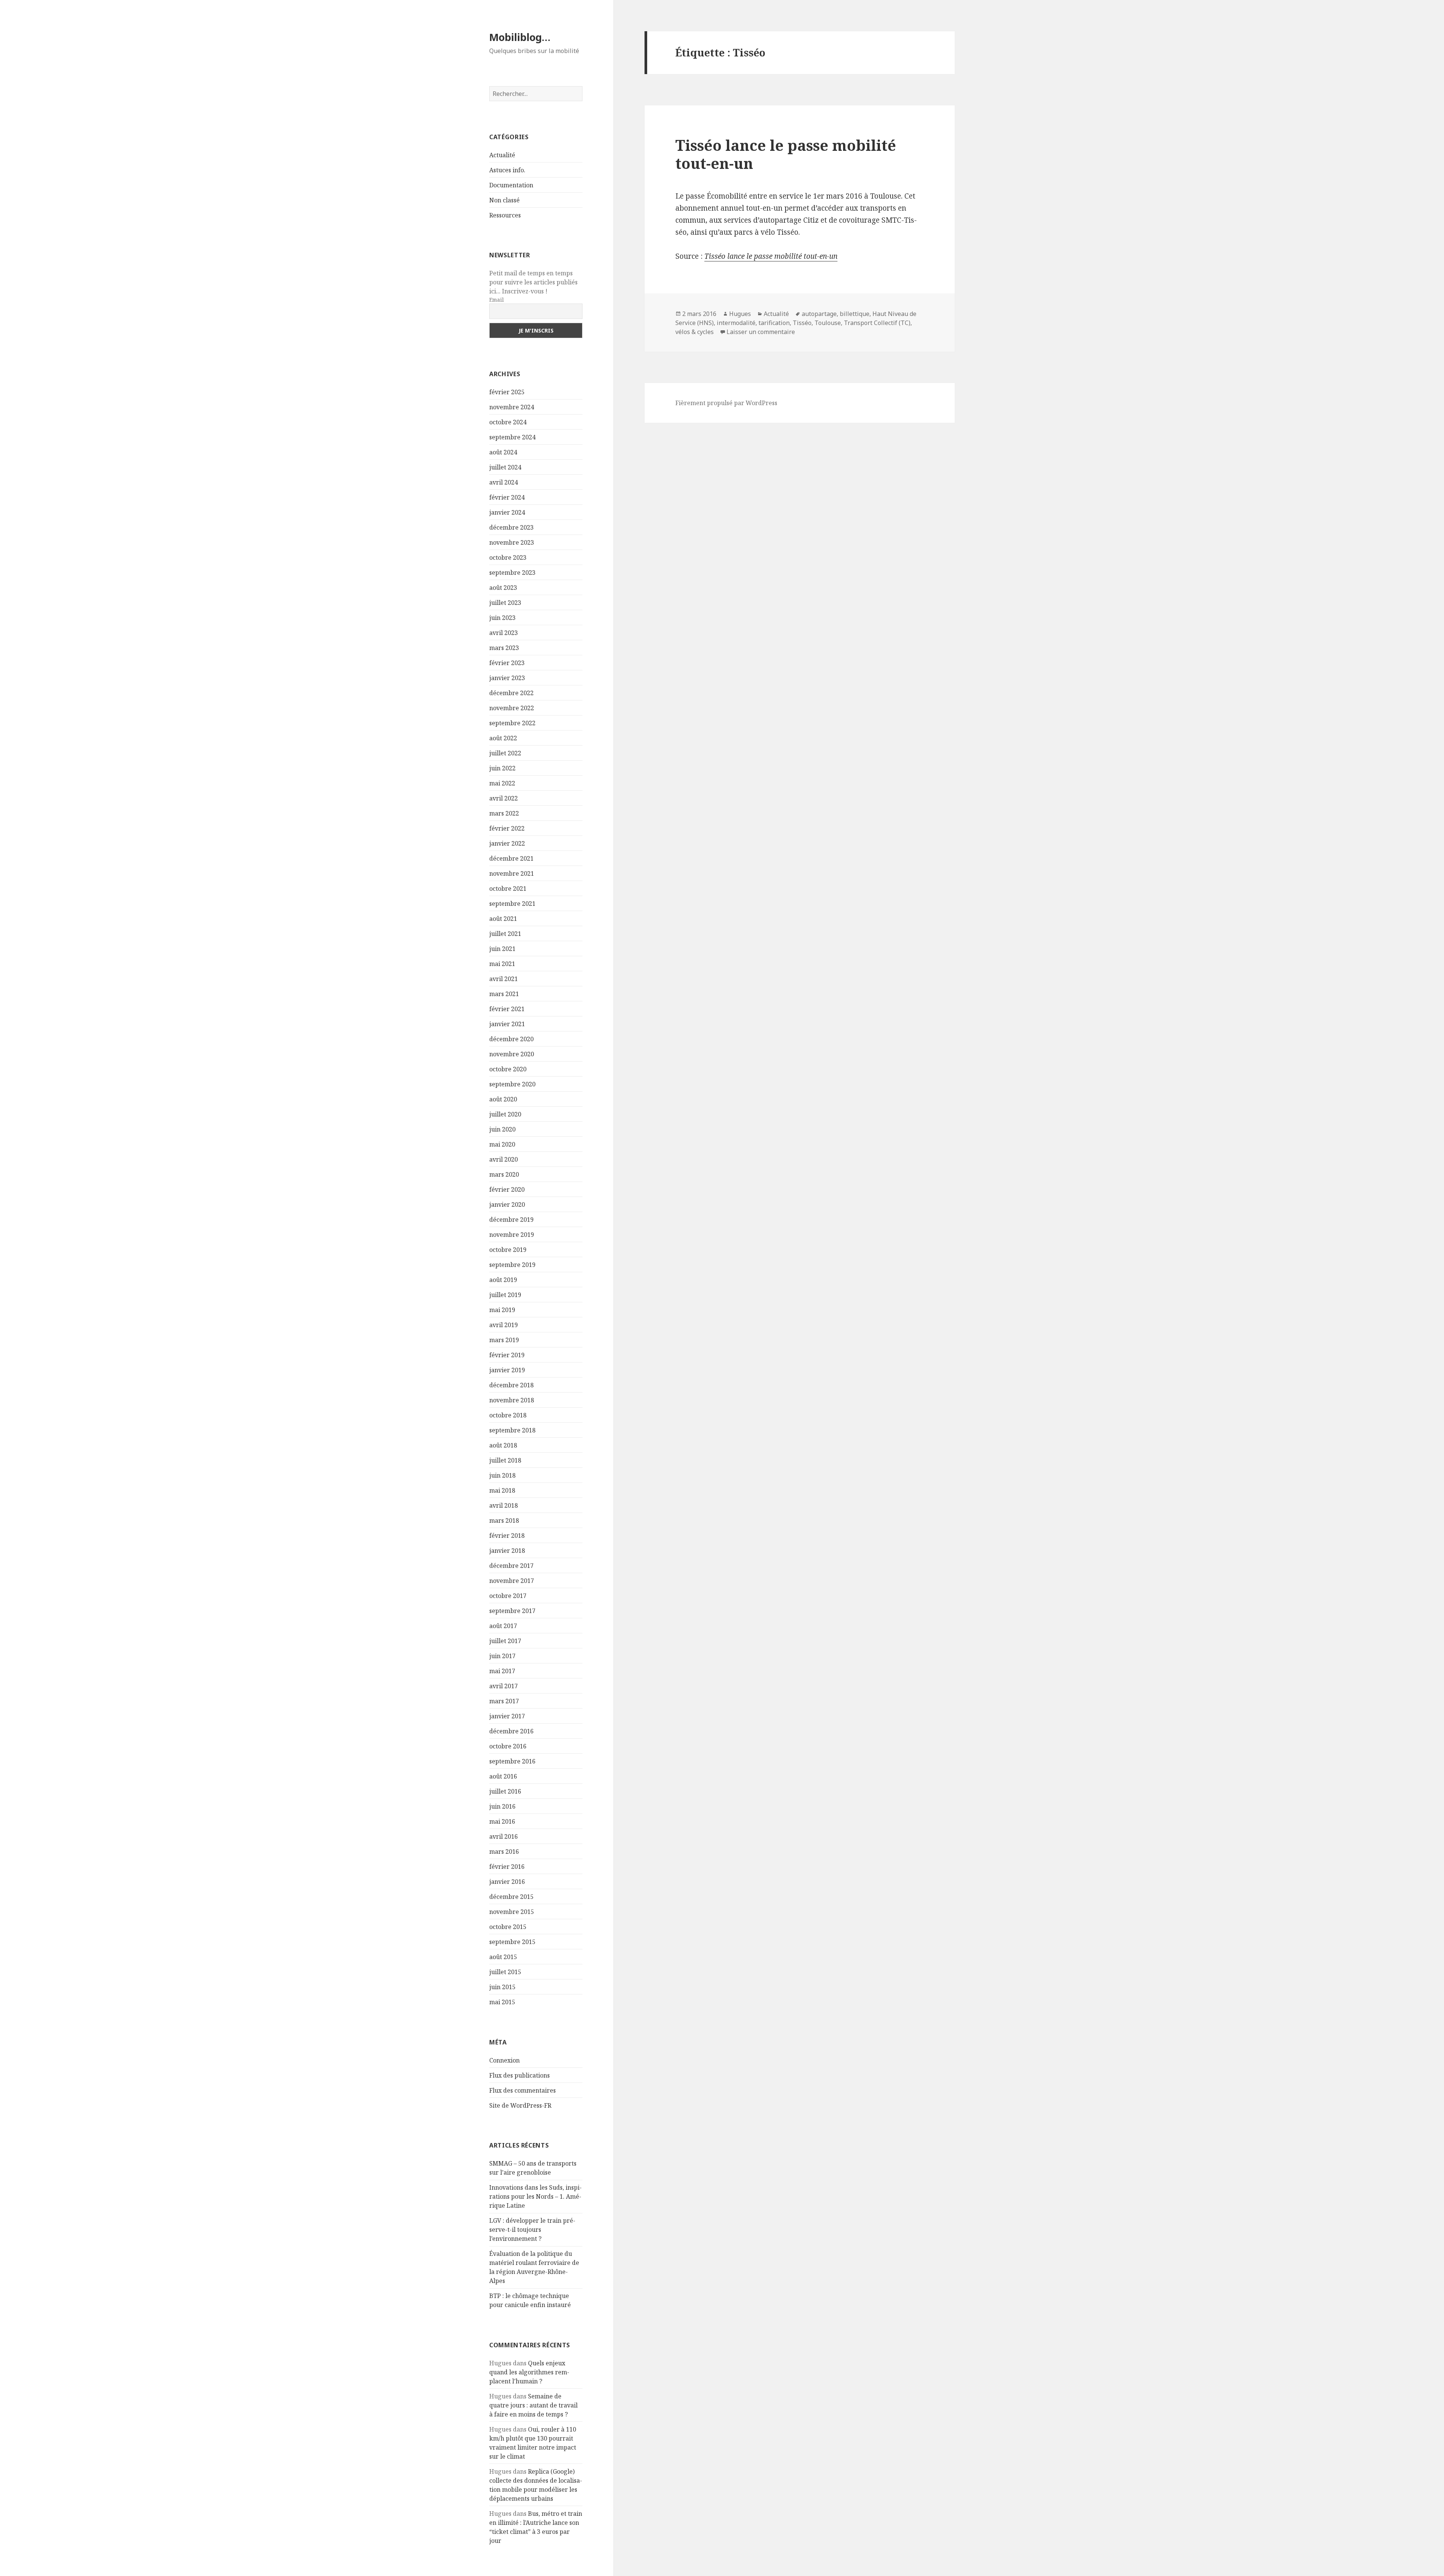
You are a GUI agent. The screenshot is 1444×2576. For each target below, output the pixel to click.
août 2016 (503, 1776)
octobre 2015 (508, 1927)
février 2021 (507, 1009)
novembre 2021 (512, 873)
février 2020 (507, 1189)
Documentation (511, 185)
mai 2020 (502, 1144)
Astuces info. (507, 170)
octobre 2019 (508, 1250)
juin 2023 (502, 618)
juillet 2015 (505, 1972)
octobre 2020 (508, 1069)
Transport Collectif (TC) (877, 323)
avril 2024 (504, 482)
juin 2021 (502, 949)
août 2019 (503, 1280)
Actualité (502, 155)
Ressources (505, 215)
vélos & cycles (695, 332)
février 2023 (507, 663)
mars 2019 (504, 1340)
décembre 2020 (511, 1039)
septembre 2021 (512, 904)
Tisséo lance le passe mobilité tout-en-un (786, 154)
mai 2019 (502, 1310)
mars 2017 (504, 1701)
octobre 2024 (508, 422)
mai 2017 (502, 1671)
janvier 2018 (507, 1551)
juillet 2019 (505, 1295)
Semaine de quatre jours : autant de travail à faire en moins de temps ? (533, 2405)
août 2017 (503, 1626)
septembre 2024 (512, 437)
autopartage (819, 314)
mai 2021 (502, 964)
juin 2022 (502, 768)
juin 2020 (502, 1129)
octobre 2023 (508, 557)
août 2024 (503, 452)
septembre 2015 (512, 1942)
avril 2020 (504, 1159)
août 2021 (503, 919)
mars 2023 (504, 648)
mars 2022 (504, 813)
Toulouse (828, 323)
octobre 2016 (508, 1746)
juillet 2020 (505, 1114)
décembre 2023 (511, 527)
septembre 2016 (512, 1761)
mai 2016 (502, 1821)
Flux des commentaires (523, 2090)
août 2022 (503, 738)
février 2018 (507, 1536)
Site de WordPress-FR (520, 2105)
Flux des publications (520, 2075)
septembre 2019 (512, 1265)
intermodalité (736, 323)
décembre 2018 (511, 1385)
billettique (855, 314)
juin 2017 (502, 1656)
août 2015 (503, 1957)
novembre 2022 (512, 708)
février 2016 (507, 1867)
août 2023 (503, 588)
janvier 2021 (507, 1024)
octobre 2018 (508, 1415)
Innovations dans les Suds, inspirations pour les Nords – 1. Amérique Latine (535, 2196)
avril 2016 (504, 1836)
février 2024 (507, 497)
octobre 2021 (508, 889)
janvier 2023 (507, 678)
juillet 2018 (505, 1460)
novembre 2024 (512, 407)
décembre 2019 (511, 1220)
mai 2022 (502, 783)
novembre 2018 (512, 1400)
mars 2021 (504, 994)
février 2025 (507, 392)
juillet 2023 (505, 603)
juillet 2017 (505, 1641)
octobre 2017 (508, 1596)
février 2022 (507, 828)
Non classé (504, 200)
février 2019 (507, 1355)
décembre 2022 (511, 693)
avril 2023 (504, 633)
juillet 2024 (505, 467)
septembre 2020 (512, 1084)
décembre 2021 (511, 858)
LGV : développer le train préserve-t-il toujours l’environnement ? (532, 2230)
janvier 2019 (507, 1370)
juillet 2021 (505, 934)
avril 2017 (504, 1686)
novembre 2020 (512, 1054)
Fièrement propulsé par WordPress (726, 403)
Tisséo (802, 323)
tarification (774, 323)
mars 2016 (504, 1851)
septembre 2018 (512, 1430)
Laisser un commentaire (761, 332)
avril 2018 (504, 1505)
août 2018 (503, 1445)
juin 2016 (502, 1806)
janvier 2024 (507, 512)
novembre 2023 (512, 542)
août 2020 (503, 1099)
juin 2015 (502, 1987)
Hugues (740, 314)
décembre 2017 (511, 1566)
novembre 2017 (512, 1581)
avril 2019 (504, 1325)
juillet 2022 (505, 753)
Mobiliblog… (520, 37)
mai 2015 (502, 2002)
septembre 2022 (512, 723)
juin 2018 (502, 1475)
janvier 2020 (507, 1204)
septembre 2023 (512, 573)
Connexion (504, 2060)
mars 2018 (504, 1520)
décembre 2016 (511, 1731)
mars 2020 (504, 1174)
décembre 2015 (511, 1897)
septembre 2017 (512, 1611)
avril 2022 (504, 798)
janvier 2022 (507, 843)
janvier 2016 (507, 1882)
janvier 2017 (507, 1716)
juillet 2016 (505, 1791)
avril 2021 (504, 979)
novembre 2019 (512, 1235)
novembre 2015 (512, 1912)
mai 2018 (502, 1490)
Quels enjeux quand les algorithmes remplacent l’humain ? (529, 2372)
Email (497, 300)
